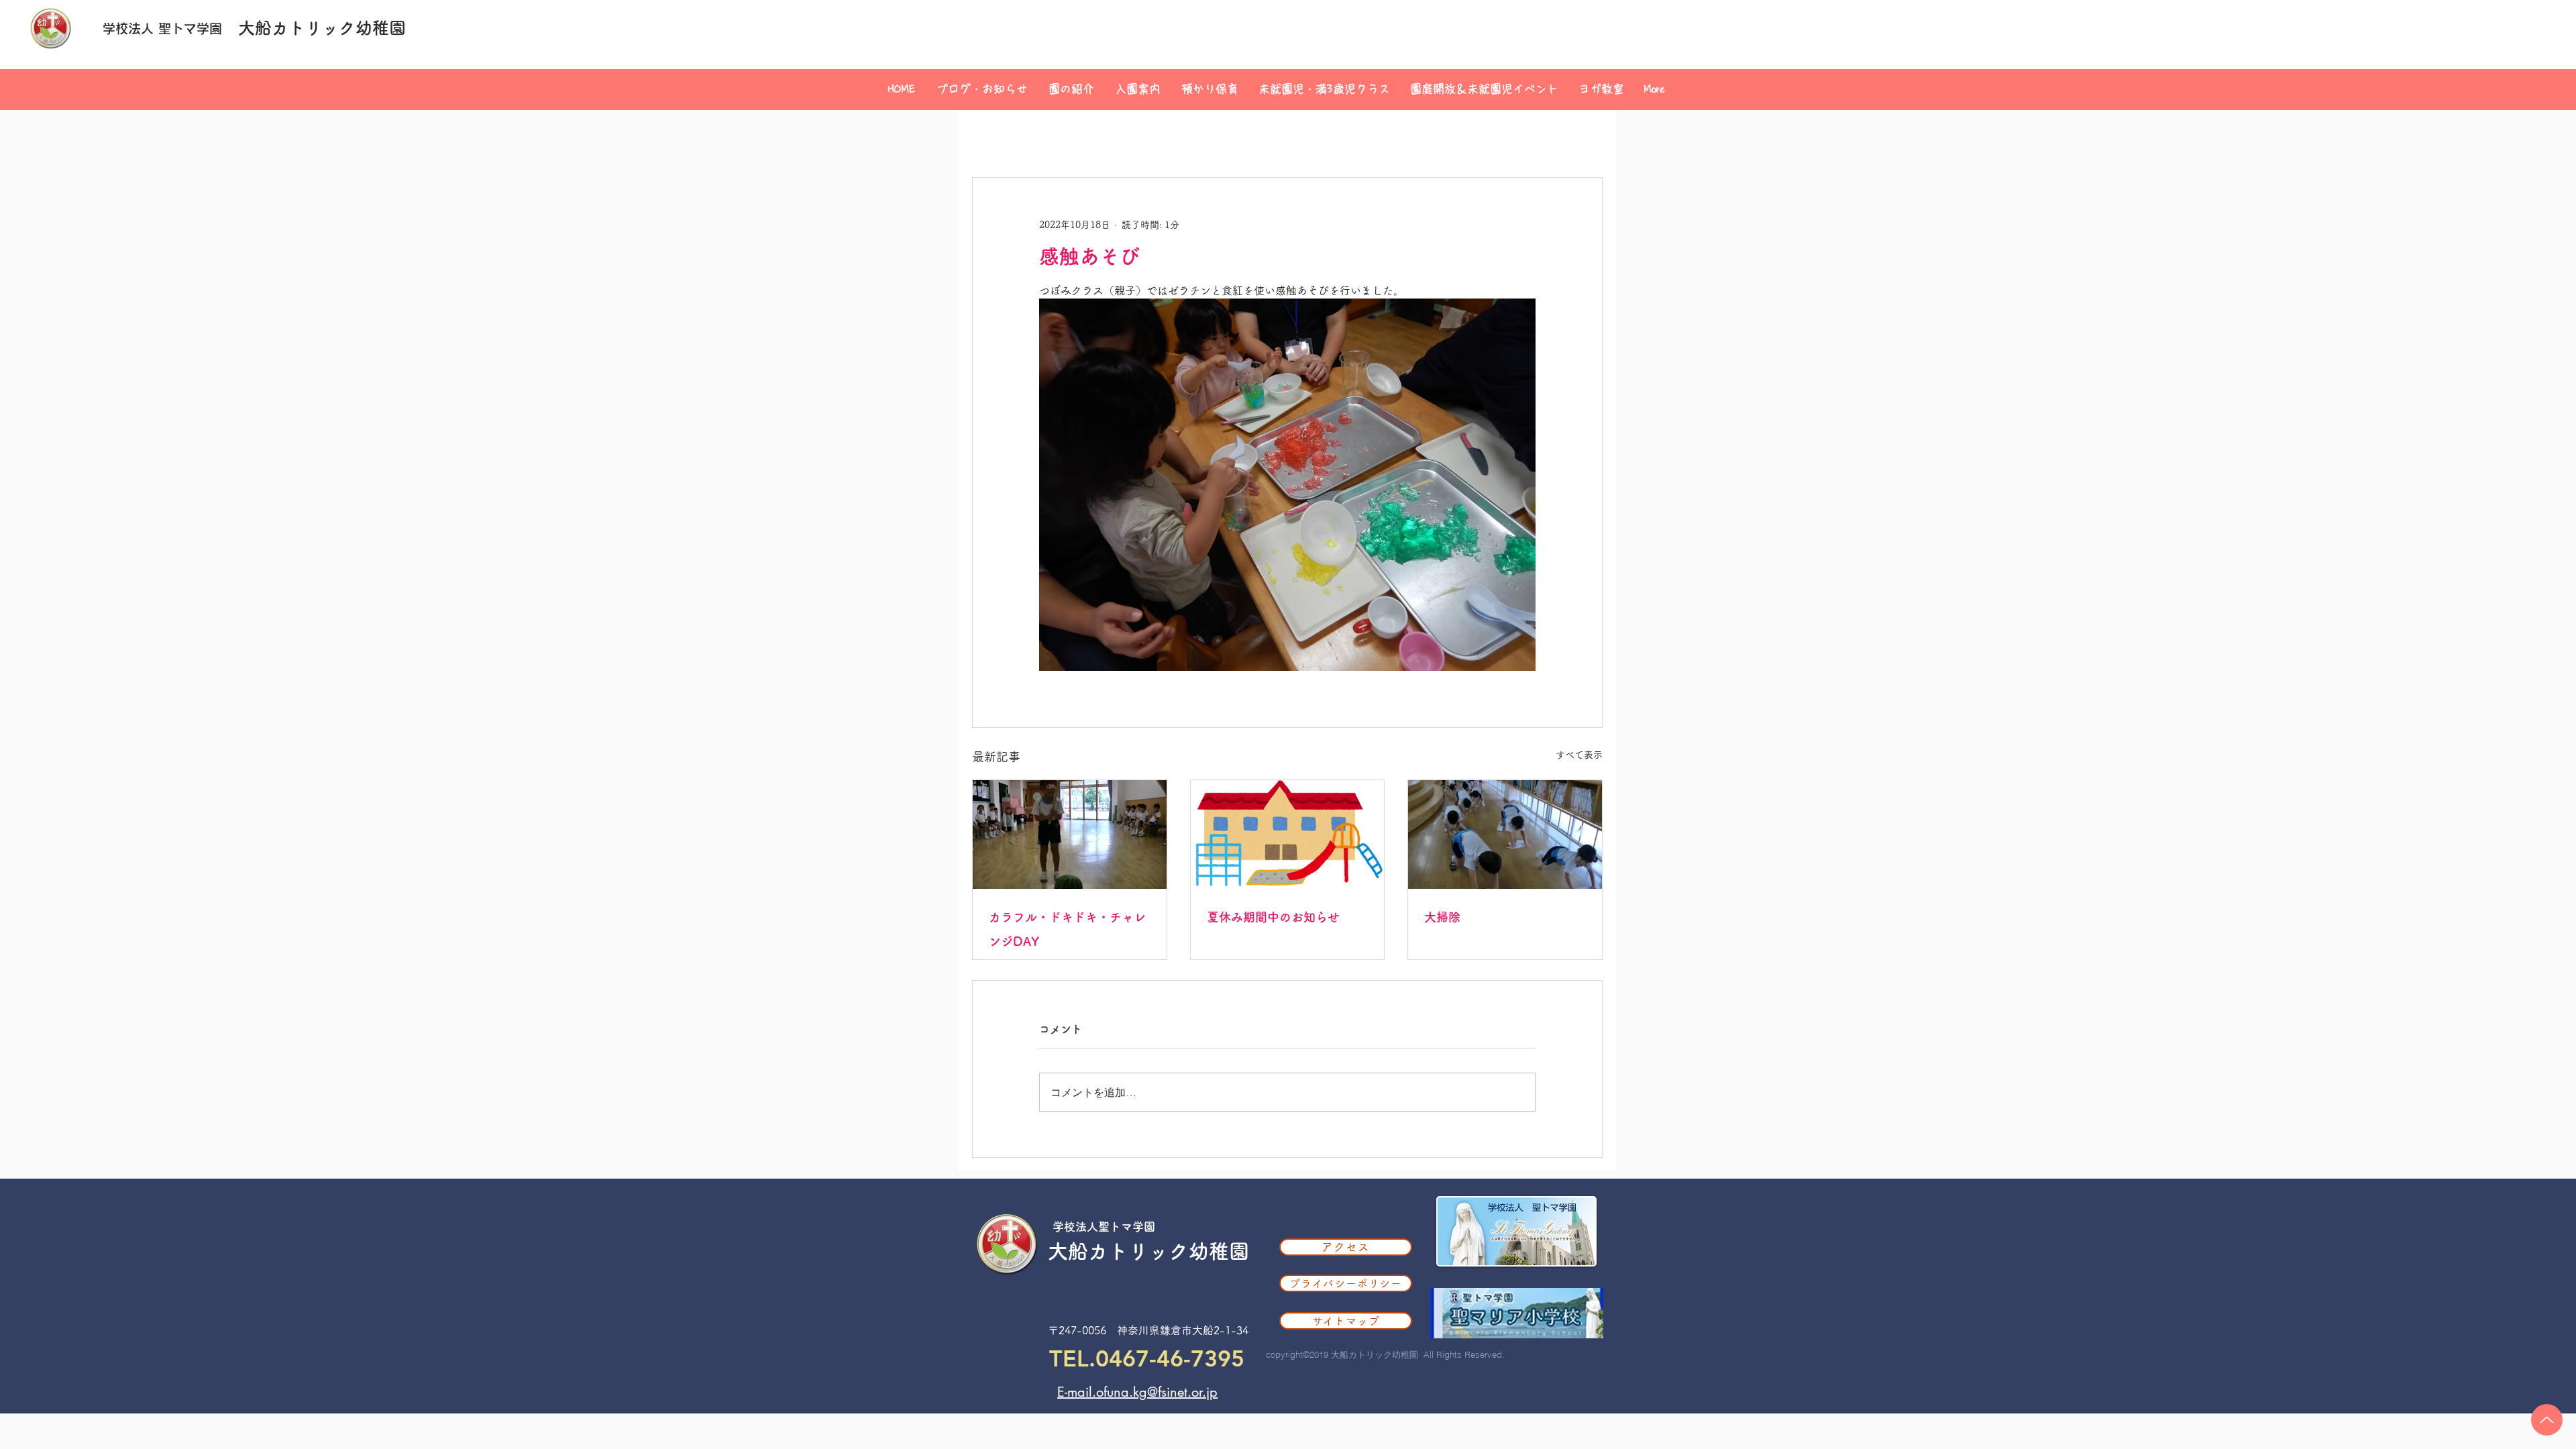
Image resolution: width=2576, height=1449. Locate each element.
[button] (1071, 89)
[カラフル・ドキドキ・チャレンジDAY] (1070, 835)
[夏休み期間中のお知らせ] (1288, 835)
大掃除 (1442, 917)
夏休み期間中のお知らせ (1273, 917)
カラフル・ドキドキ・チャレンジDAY (1067, 929)
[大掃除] (1505, 835)
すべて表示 (1579, 755)
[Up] (2547, 1420)
